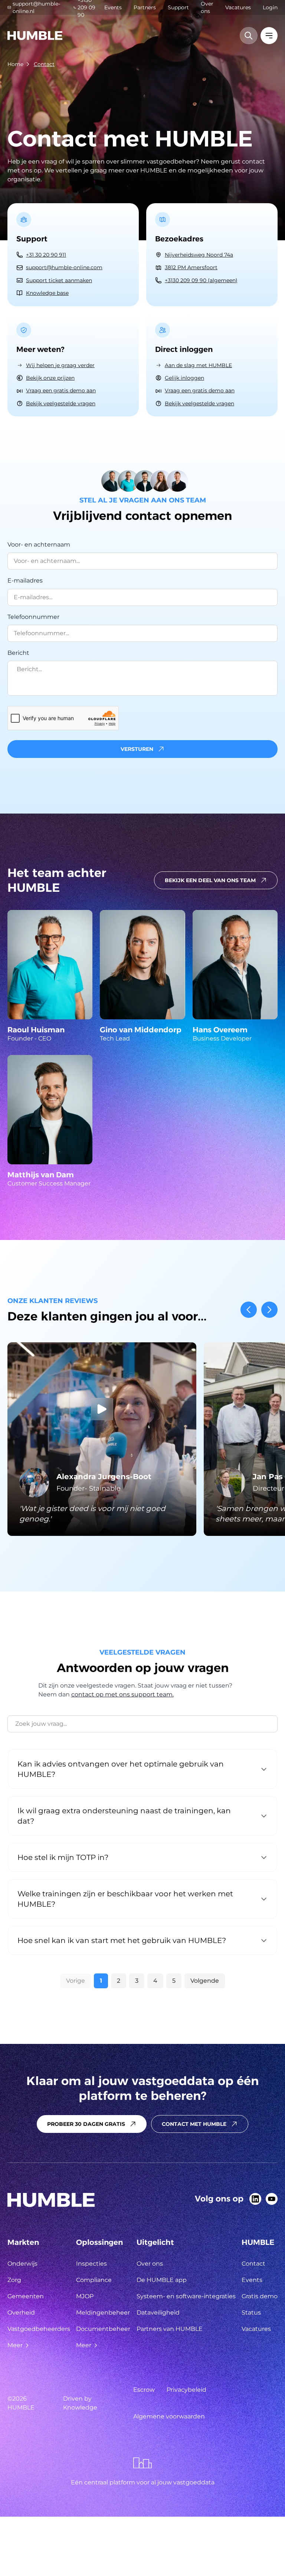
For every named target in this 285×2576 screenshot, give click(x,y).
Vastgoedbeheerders (39, 2329)
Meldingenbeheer (103, 2313)
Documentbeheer (103, 2329)
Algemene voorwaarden (169, 2416)
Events (113, 7)
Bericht (18, 653)
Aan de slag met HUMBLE (198, 365)
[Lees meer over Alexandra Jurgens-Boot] (102, 1439)
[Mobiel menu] (269, 36)
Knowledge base (47, 293)
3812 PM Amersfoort (191, 267)
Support (178, 7)
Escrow (144, 2390)
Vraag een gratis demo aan (61, 390)
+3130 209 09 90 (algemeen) (201, 280)
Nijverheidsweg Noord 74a (199, 255)
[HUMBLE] (35, 36)
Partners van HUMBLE (170, 2329)
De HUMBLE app (162, 2280)
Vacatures (238, 7)
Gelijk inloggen (184, 378)
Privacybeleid (186, 2390)
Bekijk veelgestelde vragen (61, 403)
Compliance (94, 2280)
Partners (145, 7)
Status (251, 2313)
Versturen (137, 749)
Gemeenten (26, 2296)
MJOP (85, 2296)
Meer (15, 2345)
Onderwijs (22, 2264)
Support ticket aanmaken (59, 280)
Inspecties (91, 2264)
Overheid (21, 2313)
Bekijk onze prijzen (50, 378)
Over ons (207, 7)
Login (270, 7)
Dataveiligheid (158, 2313)
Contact (44, 64)
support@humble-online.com (64, 267)
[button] (142, 749)
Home (15, 64)
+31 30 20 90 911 (46, 255)
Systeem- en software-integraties (186, 2296)
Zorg (14, 2280)
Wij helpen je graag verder (60, 365)
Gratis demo (260, 2296)
